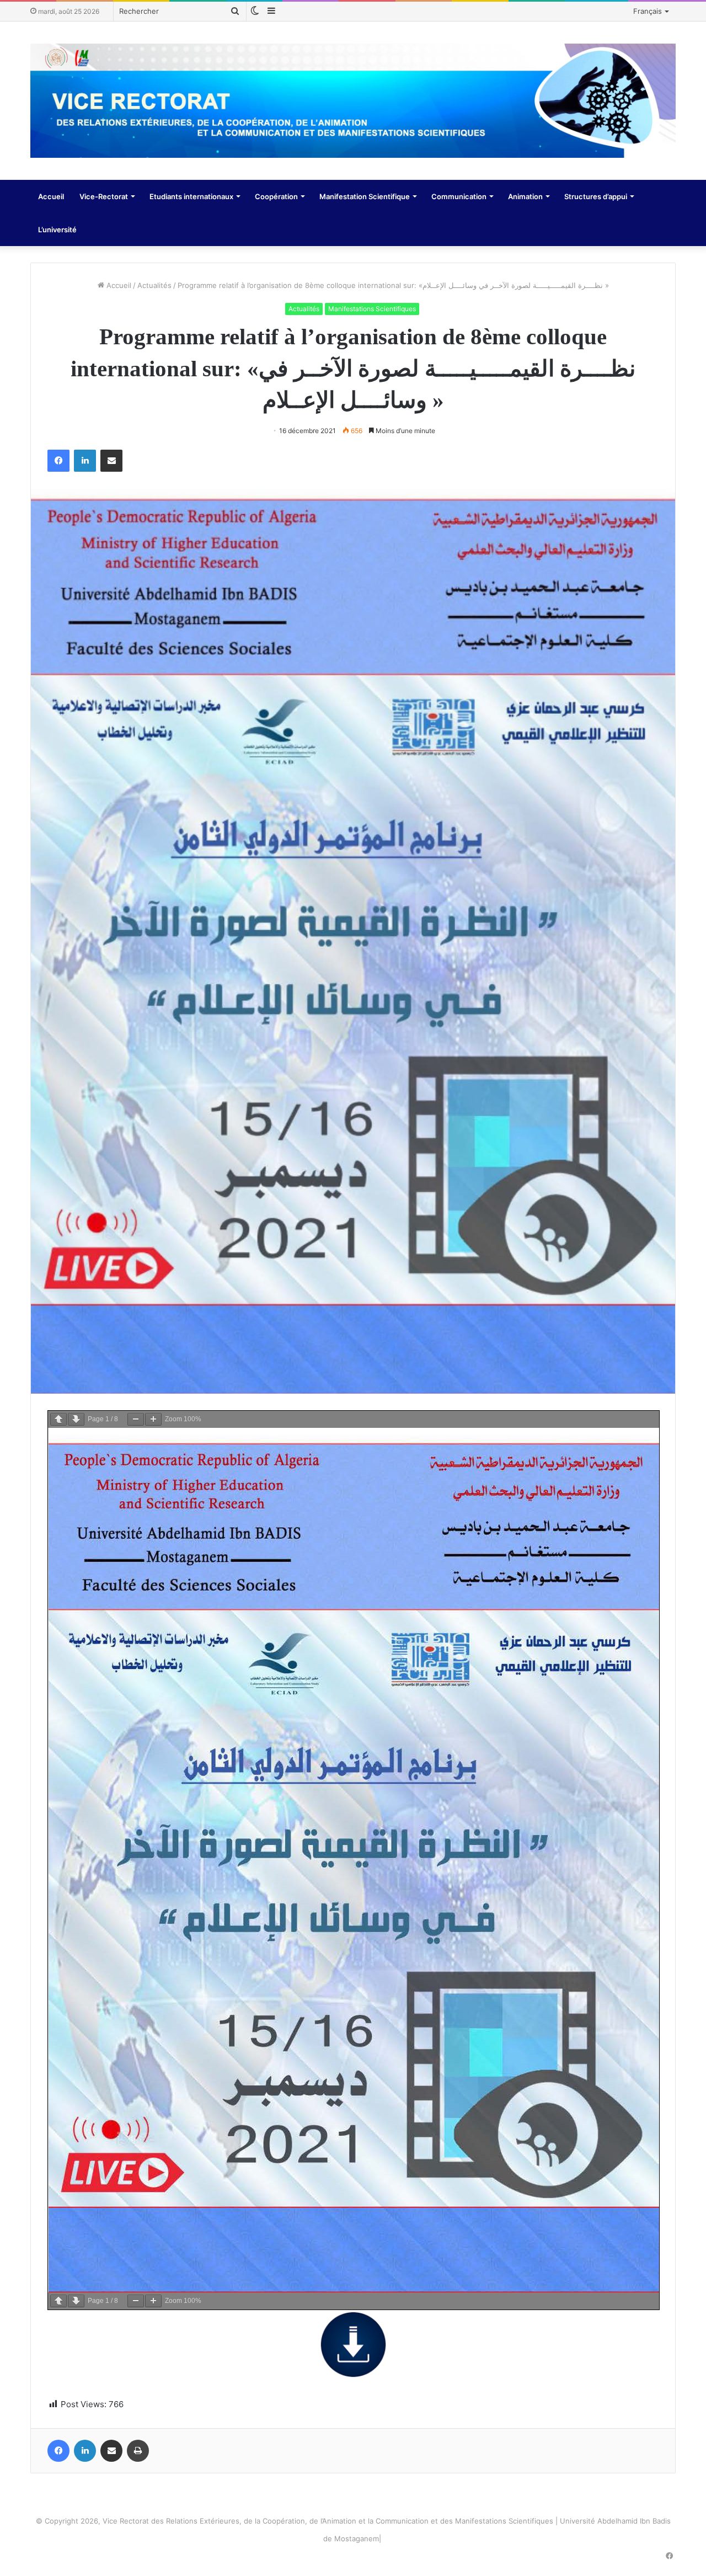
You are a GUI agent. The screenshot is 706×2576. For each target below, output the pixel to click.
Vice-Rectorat (104, 196)
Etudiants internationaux (191, 196)
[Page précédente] (58, 1419)
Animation (525, 196)
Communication (459, 196)
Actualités (154, 285)
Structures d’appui (596, 196)
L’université (57, 230)
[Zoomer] (153, 1419)
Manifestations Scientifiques (372, 309)
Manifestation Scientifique (365, 196)
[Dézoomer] (136, 1419)
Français (648, 11)
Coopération (276, 196)
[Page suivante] (76, 1419)
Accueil (51, 196)
